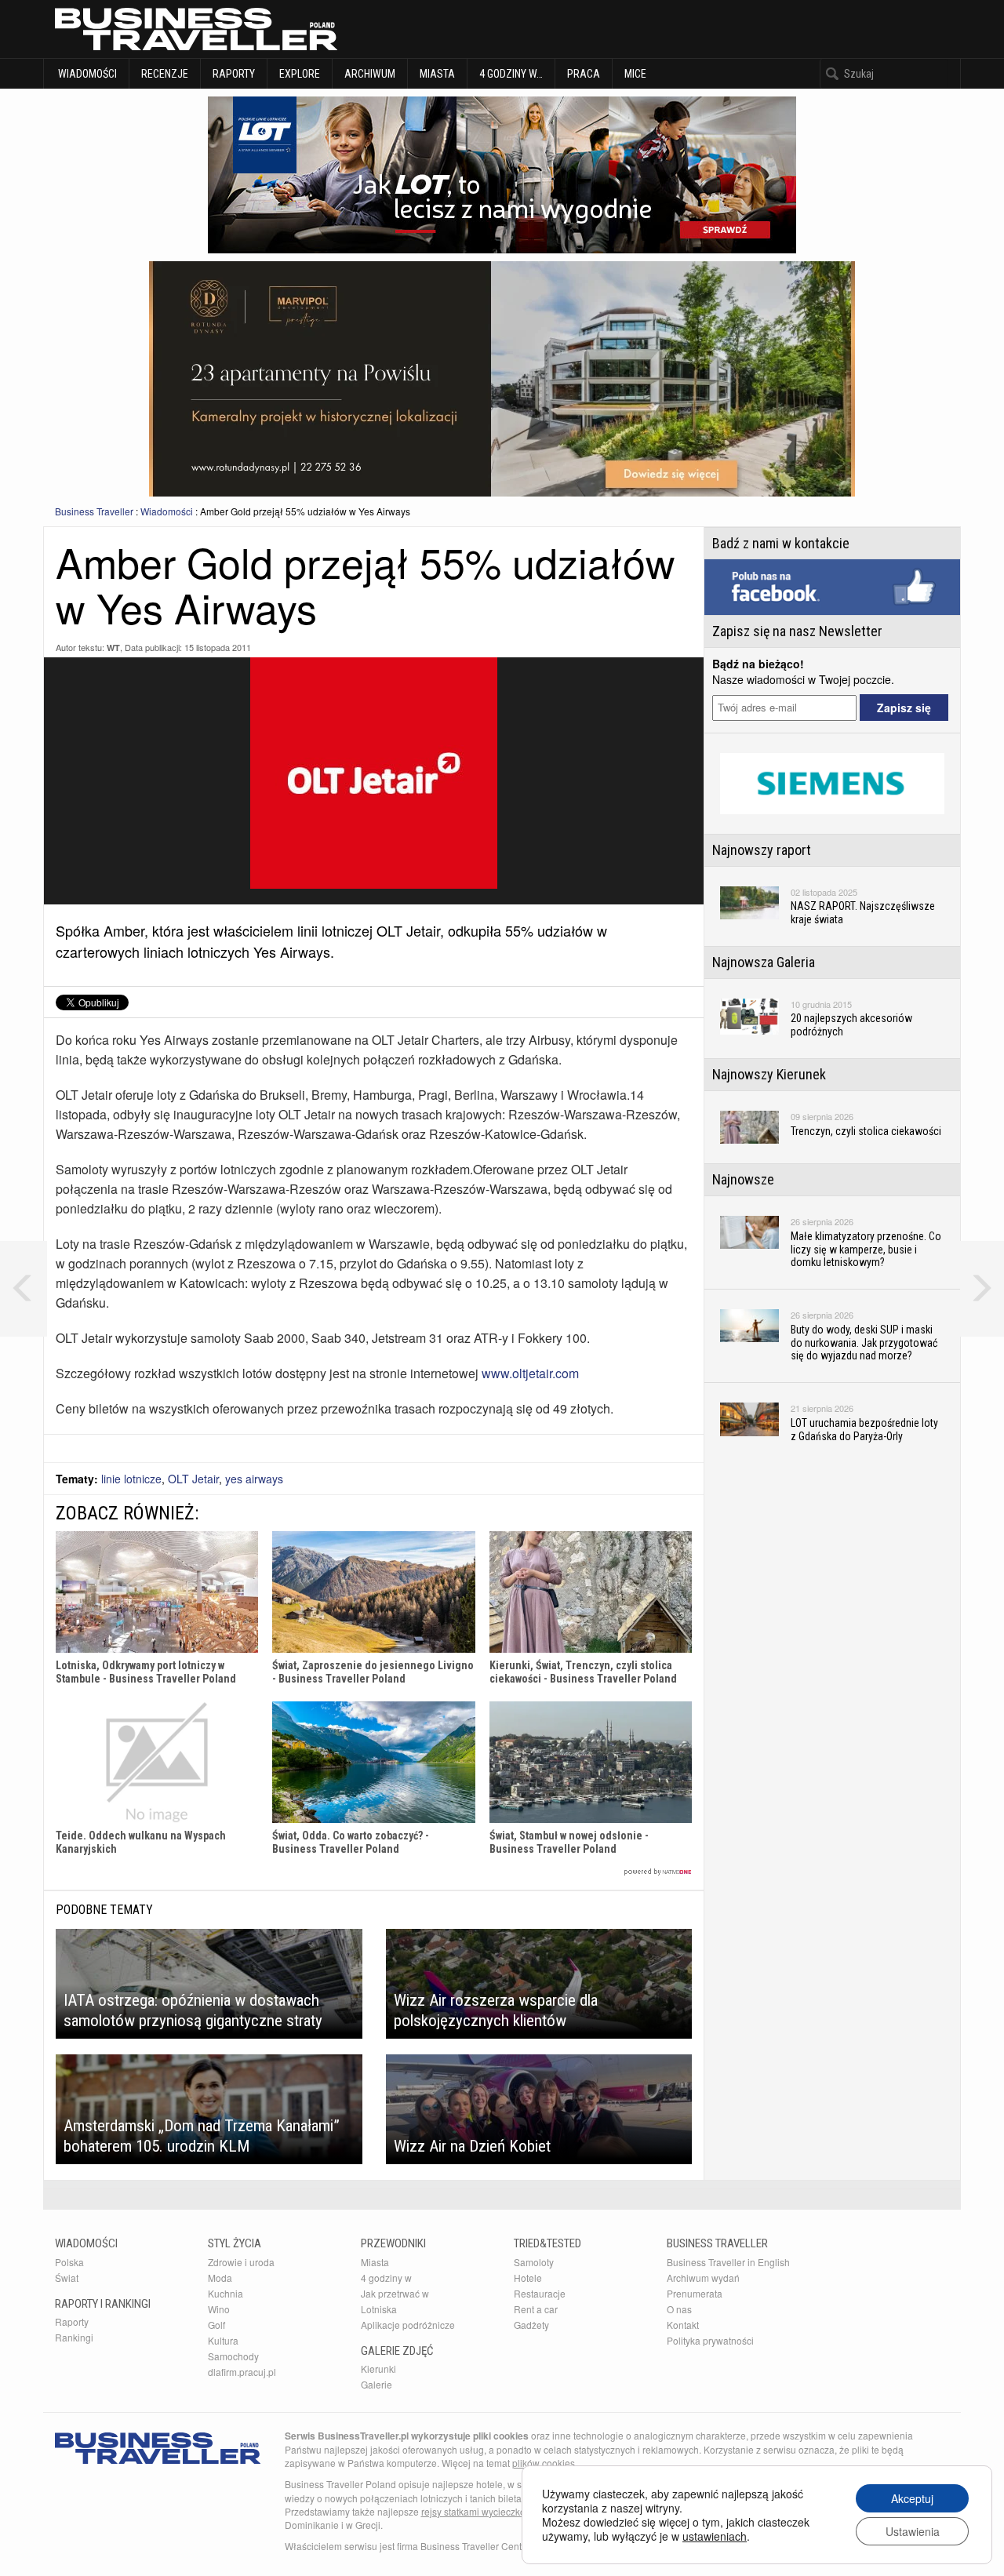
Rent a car (536, 2309)
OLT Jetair (193, 1479)
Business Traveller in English (728, 2262)
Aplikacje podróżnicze (408, 2325)
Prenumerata (695, 2293)
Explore (300, 74)
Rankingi (74, 2337)
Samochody (233, 2356)
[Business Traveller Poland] (196, 29)
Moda (220, 2278)
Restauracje (540, 2293)
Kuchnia (226, 2293)
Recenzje (165, 74)
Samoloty (534, 2262)
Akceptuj (912, 2498)
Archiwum (370, 74)
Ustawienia (913, 2531)
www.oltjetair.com (530, 1373)
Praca (584, 74)
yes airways (254, 1479)
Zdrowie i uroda (241, 2262)
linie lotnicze (131, 1479)
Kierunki (378, 2369)
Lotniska (379, 2309)
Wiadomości (86, 74)
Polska (69, 2262)
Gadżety (531, 2325)
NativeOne (374, 1872)
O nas (679, 2309)
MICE (635, 74)
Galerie (376, 2384)
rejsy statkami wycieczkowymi (484, 2511)
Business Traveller (94, 511)
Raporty (234, 74)
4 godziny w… (511, 74)
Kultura (223, 2340)
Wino (219, 2309)
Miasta (437, 74)
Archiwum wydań (703, 2278)
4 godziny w (386, 2278)
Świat (67, 2278)
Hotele (528, 2278)
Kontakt (683, 2325)
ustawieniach (715, 2536)
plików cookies (544, 2463)
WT (113, 648)
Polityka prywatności (710, 2340)
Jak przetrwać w (395, 2293)
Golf (216, 2325)
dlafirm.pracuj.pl (242, 2372)
